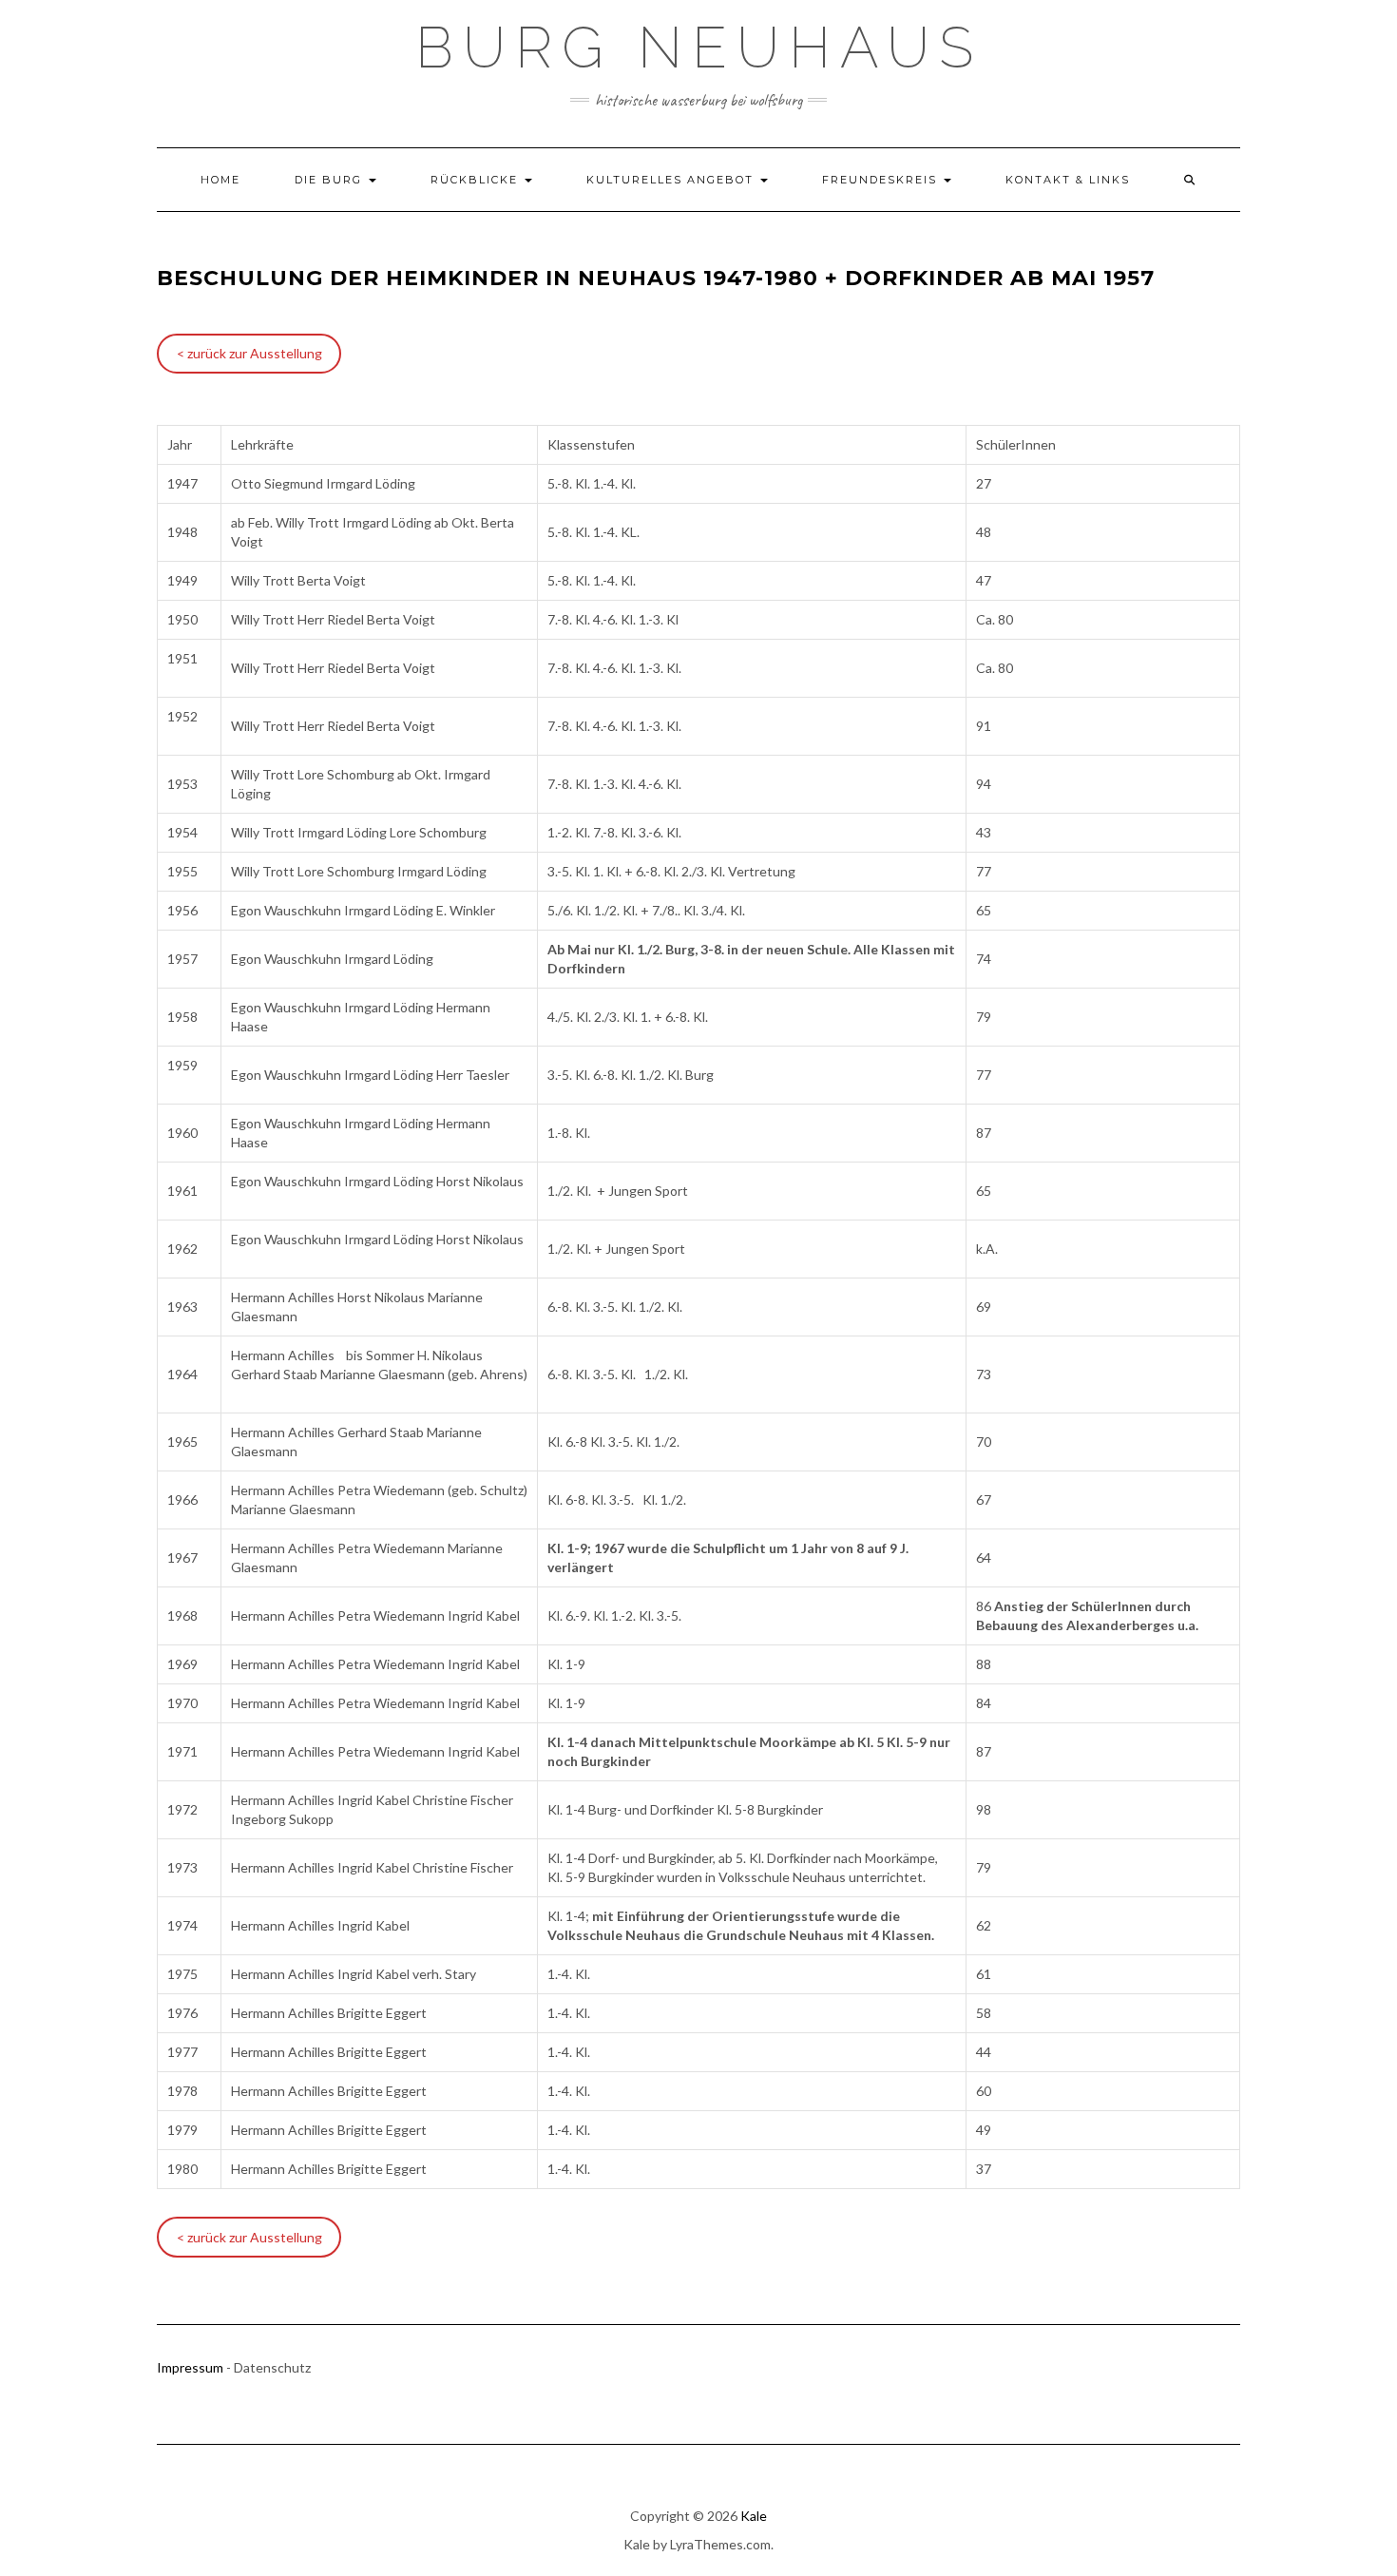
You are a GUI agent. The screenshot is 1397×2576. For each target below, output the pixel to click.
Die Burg (331, 180)
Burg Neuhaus (699, 48)
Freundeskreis (882, 180)
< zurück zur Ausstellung (249, 353)
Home (220, 180)
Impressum (190, 2367)
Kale (754, 2516)
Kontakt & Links (1068, 180)
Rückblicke (477, 180)
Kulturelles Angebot (672, 180)
